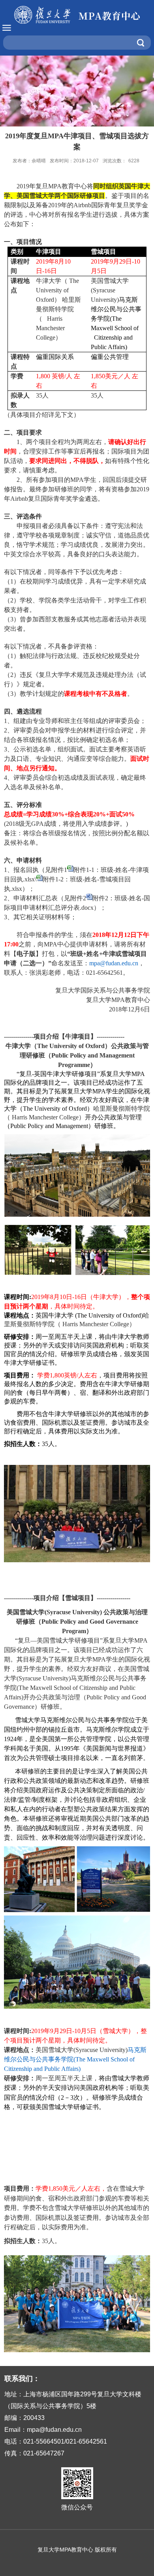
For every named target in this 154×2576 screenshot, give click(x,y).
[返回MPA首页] (77, 15)
